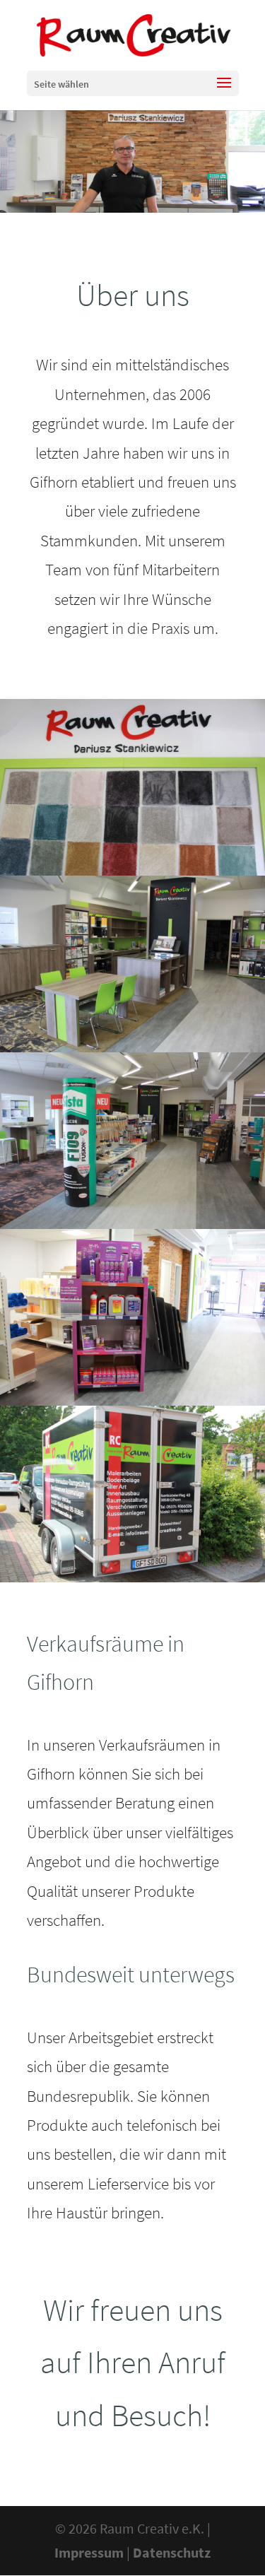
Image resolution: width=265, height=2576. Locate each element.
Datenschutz (172, 2552)
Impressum (89, 2552)
